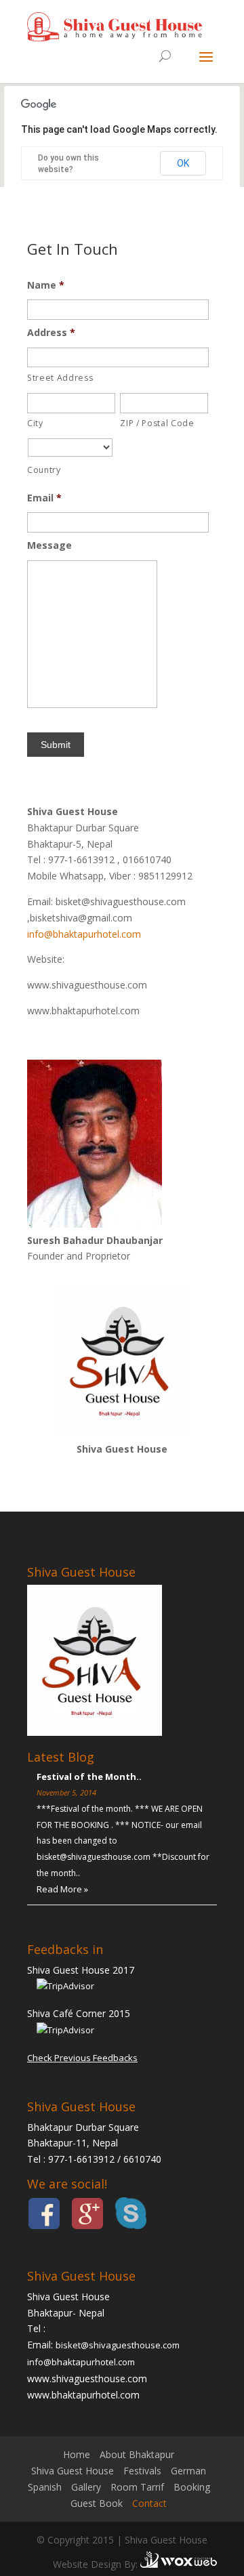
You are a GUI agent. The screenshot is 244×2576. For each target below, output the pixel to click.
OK (183, 163)
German (188, 2471)
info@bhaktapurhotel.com (84, 934)
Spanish (45, 2487)
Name (46, 285)
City (35, 423)
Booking (192, 2487)
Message (49, 545)
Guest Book (97, 2503)
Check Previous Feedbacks (82, 2058)
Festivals (142, 2471)
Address (51, 333)
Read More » (62, 1889)
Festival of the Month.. (89, 1777)
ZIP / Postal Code (157, 423)
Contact (149, 2503)
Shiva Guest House (73, 2471)
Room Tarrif (137, 2487)
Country (44, 470)
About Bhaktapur (137, 2454)
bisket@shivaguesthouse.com (118, 2345)
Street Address (60, 378)
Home (77, 2454)
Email (44, 498)
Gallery (86, 2487)
